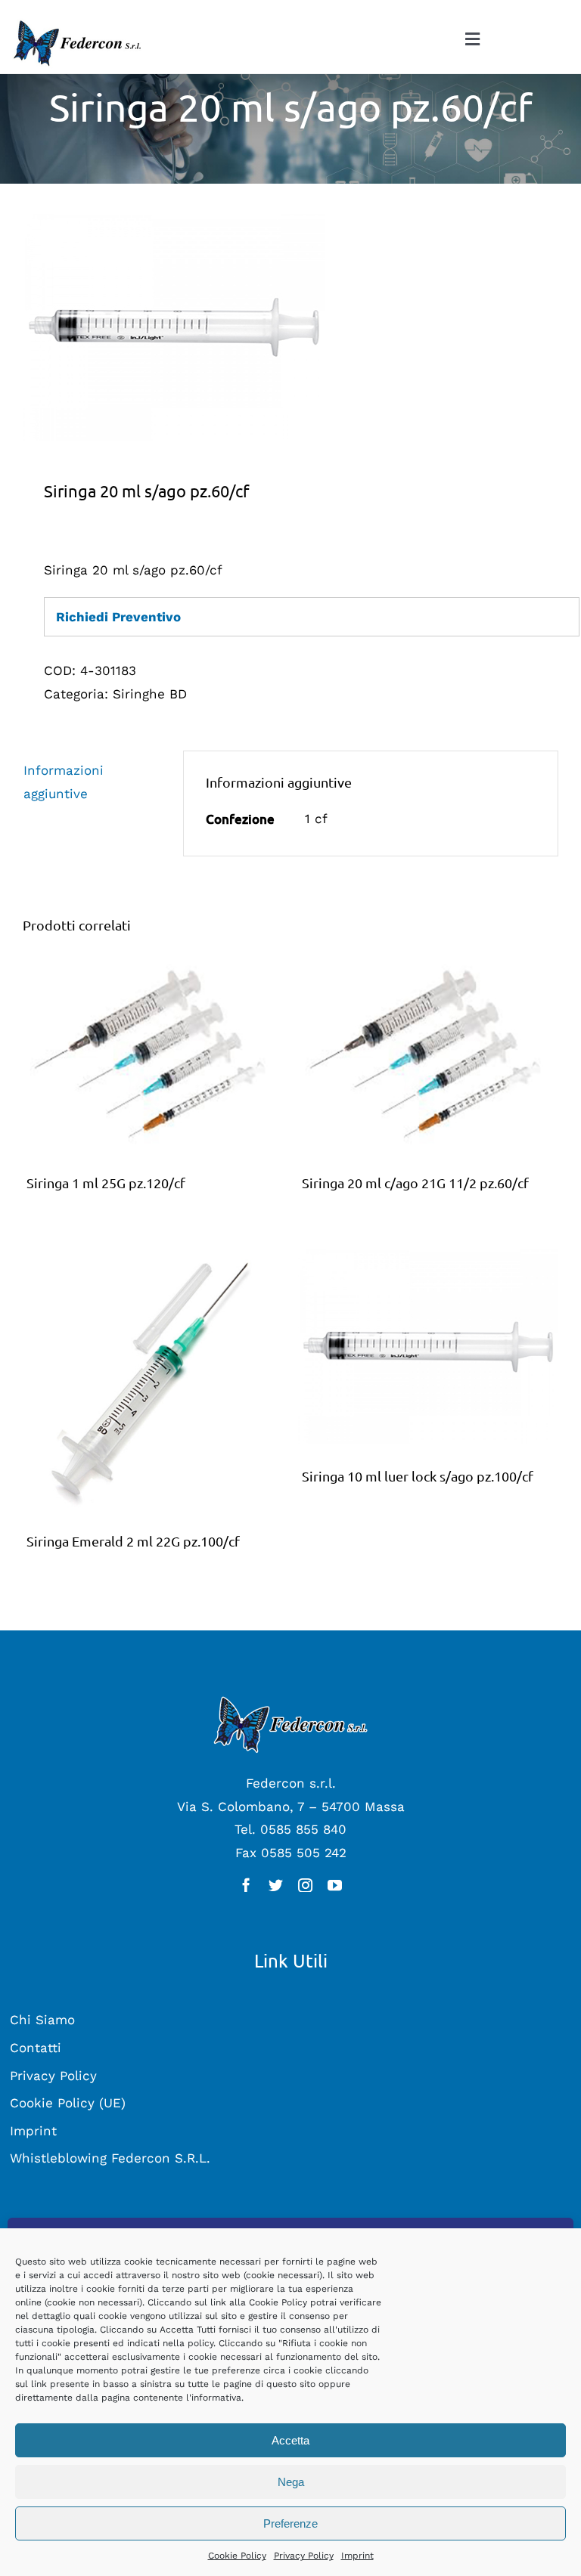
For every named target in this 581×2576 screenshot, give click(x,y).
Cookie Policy (237, 2556)
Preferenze (290, 2523)
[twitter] (276, 1885)
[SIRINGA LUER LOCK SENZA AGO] (290, 327)
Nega (291, 2482)
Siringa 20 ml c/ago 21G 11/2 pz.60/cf (415, 1183)
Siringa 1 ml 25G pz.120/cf (106, 1183)
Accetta (290, 2440)
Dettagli (153, 1057)
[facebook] (246, 1885)
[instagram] (305, 1885)
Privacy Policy (304, 2556)
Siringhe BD (150, 694)
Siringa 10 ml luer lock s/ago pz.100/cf (418, 1476)
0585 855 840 (303, 1829)
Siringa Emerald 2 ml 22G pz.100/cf (133, 1541)
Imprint (357, 2556)
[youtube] (335, 1885)
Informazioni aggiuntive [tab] (64, 782)
